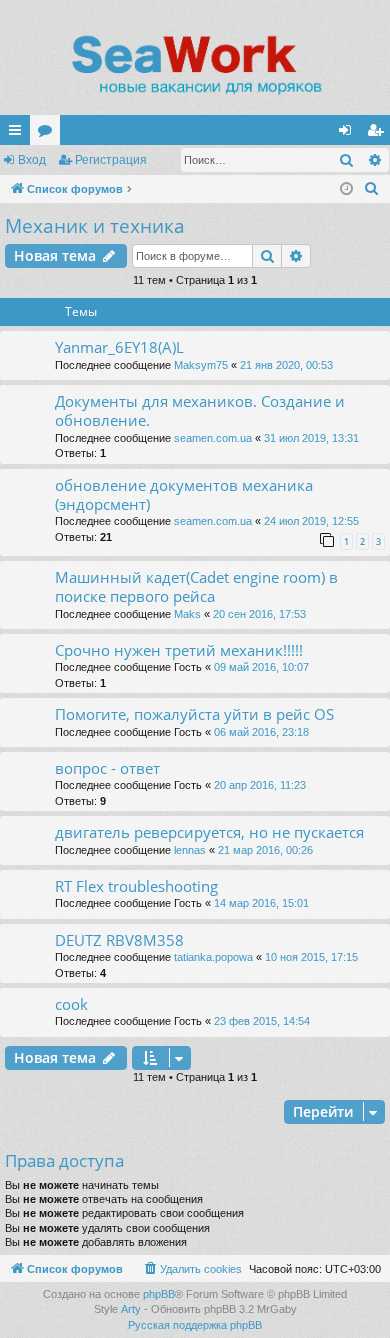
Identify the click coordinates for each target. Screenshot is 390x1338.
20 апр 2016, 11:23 (260, 785)
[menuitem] (372, 189)
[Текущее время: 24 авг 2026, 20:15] (346, 189)
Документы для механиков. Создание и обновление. (200, 410)
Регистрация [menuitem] (379, 134)
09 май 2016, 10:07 (261, 667)
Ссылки (19, 134)
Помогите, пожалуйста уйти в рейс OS (194, 714)
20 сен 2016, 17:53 (259, 614)
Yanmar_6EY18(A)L (119, 347)
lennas (190, 850)
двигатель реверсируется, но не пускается (209, 832)
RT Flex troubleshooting (136, 886)
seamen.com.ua (213, 438)
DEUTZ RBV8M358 (119, 940)
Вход (32, 160)
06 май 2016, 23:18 (261, 732)
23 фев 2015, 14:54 (262, 1021)
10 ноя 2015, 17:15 (311, 957)
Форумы (49, 134)
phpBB (159, 1294)
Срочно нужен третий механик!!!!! (179, 650)
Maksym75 (201, 365)
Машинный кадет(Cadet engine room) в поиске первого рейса (196, 586)
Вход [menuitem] (349, 134)
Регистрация (111, 160)
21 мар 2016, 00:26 (265, 850)
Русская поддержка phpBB (195, 1325)
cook (71, 1004)
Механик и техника (95, 226)
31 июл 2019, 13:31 (311, 438)
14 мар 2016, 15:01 (261, 903)
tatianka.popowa (213, 957)
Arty (131, 1309)
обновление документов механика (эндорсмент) (184, 494)
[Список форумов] (195, 65)
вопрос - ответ (107, 768)
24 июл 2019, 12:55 (311, 521)
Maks (187, 614)
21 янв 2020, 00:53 (286, 365)
